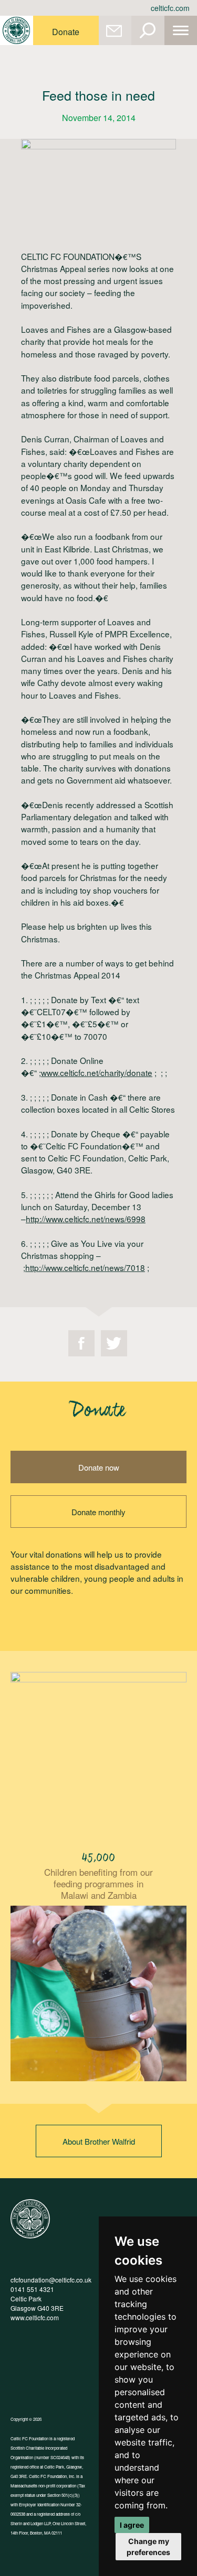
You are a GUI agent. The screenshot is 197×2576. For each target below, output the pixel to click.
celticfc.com (170, 8)
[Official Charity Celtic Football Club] (30, 2236)
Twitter (114, 1343)
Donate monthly (98, 1512)
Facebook (81, 1343)
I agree (132, 2525)
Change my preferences (148, 2547)
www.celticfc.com (35, 2317)
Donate (66, 32)
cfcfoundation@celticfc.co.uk (51, 2280)
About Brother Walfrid (99, 2141)
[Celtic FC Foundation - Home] (17, 30)
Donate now (99, 1467)
